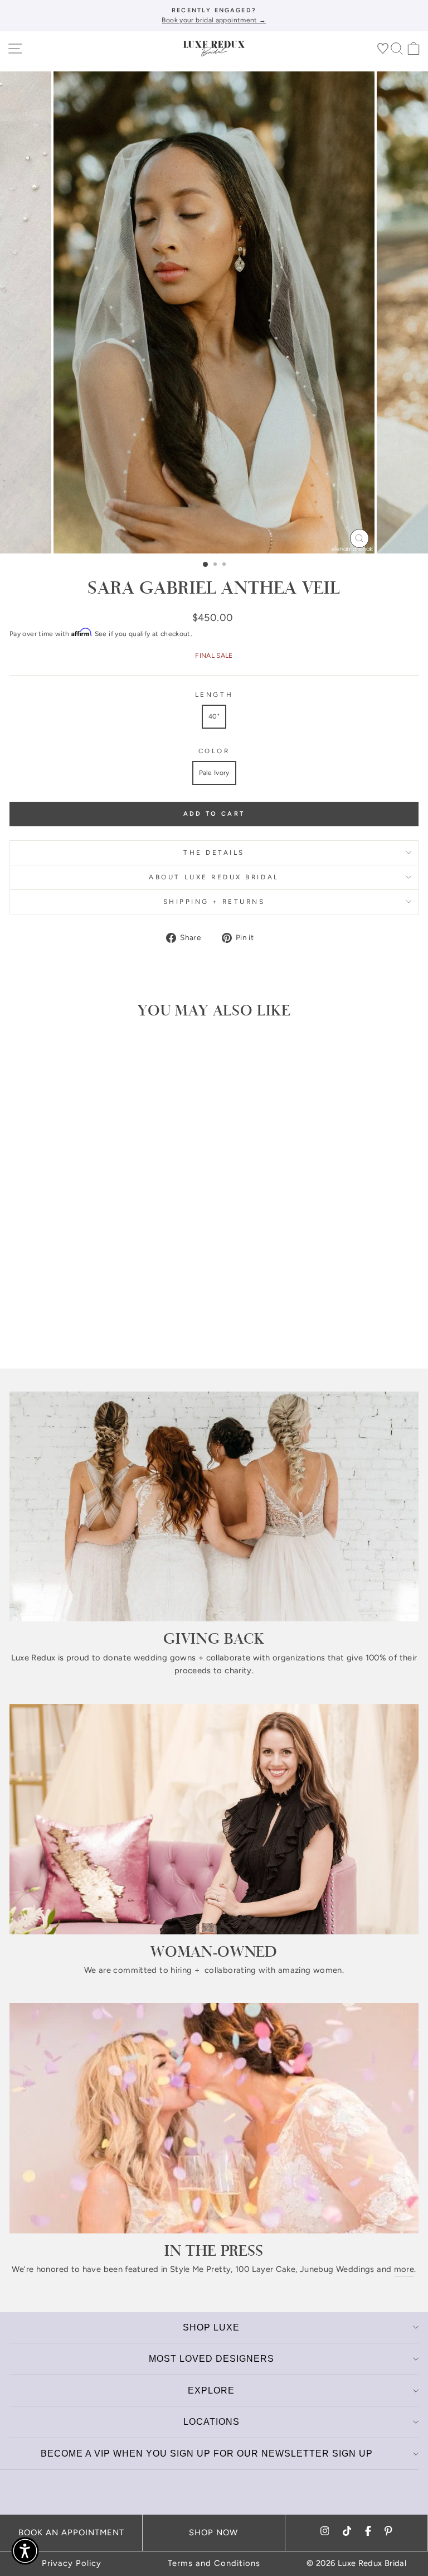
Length (214, 695)
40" (214, 716)
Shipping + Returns (214, 902)
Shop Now (213, 2532)
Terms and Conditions (214, 2563)
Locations (211, 2422)
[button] (25, 2551)
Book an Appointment (71, 2532)
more (404, 2269)
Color (214, 751)
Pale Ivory (214, 773)
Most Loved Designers (211, 2359)
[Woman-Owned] (214, 1819)
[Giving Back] (214, 1507)
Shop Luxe (211, 2327)
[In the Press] (214, 2118)
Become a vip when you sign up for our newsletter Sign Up (207, 2454)
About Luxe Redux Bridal (214, 877)
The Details (214, 853)
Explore (211, 2390)
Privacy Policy (72, 2563)
